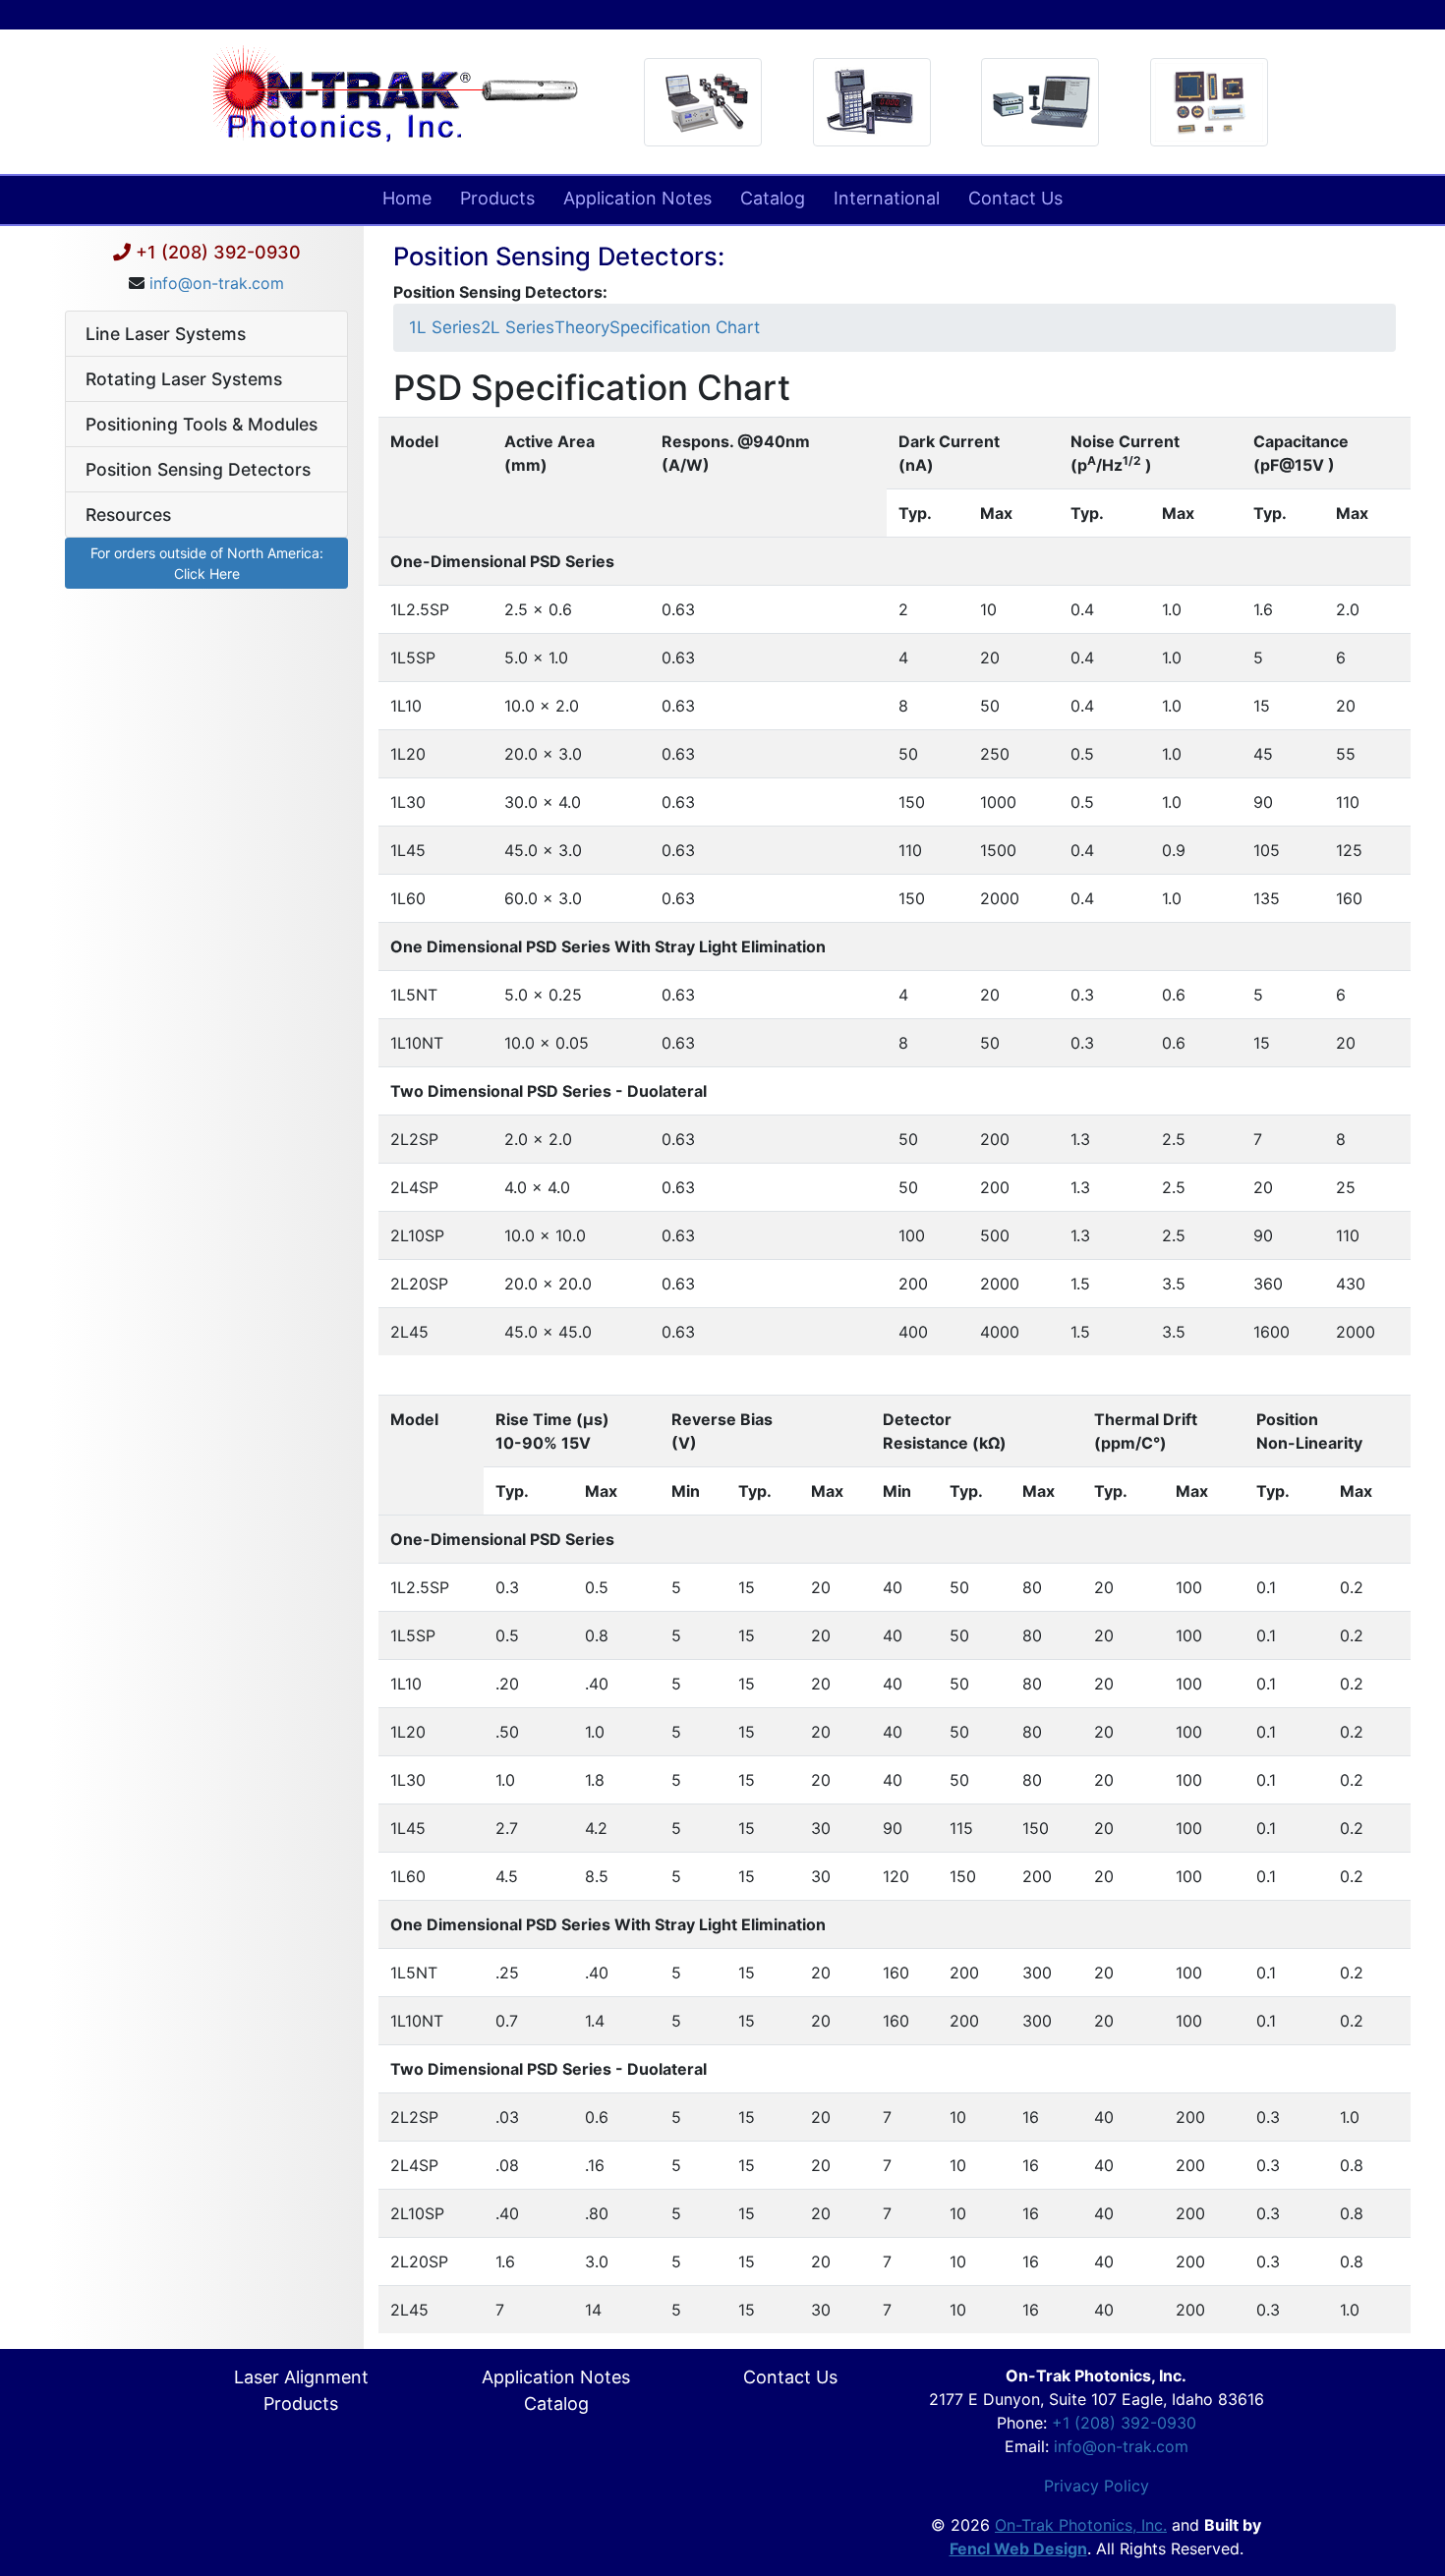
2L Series (518, 327)
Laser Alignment (301, 2377)
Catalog (773, 198)
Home (407, 198)
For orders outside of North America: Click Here (207, 563)
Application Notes (637, 198)
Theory (582, 327)
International (887, 198)
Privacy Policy (1097, 2486)
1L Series (445, 327)
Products (497, 198)
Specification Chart (685, 327)
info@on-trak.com (217, 283)
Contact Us (1015, 198)
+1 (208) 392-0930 (218, 252)
